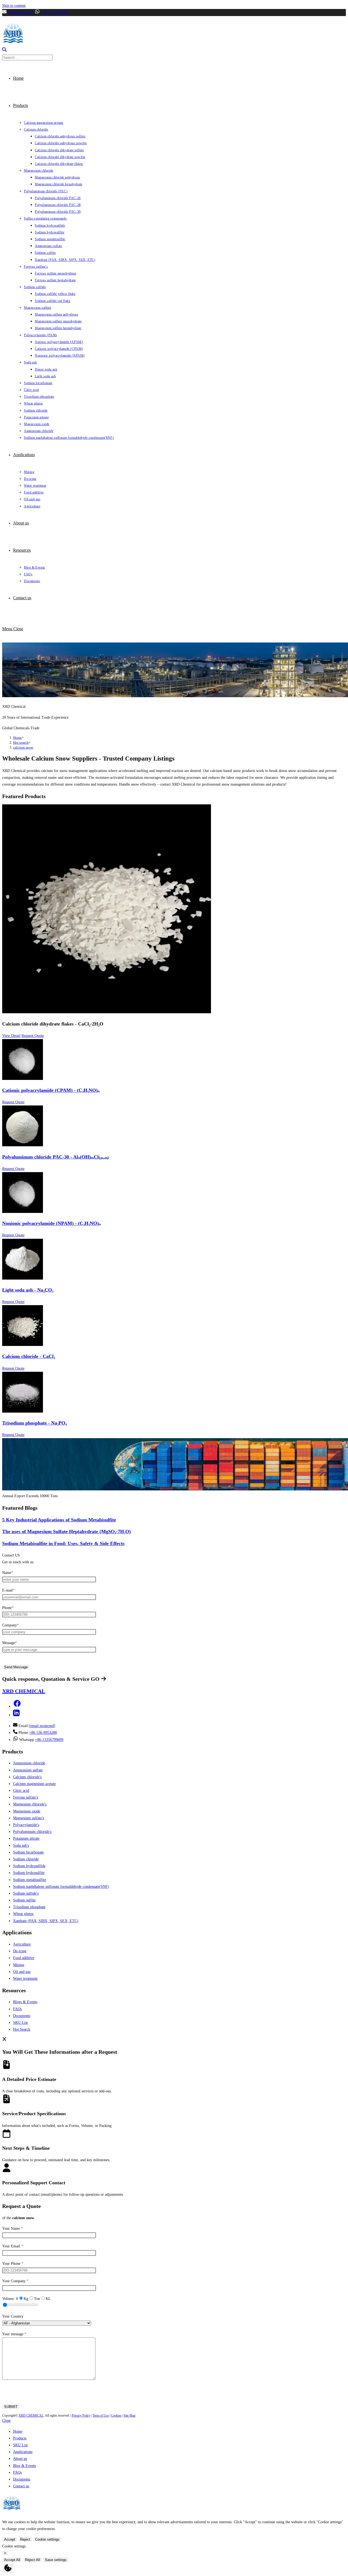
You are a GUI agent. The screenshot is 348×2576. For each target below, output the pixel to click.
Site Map (130, 2416)
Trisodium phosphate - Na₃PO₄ (34, 1423)
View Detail (11, 1036)
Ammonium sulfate (28, 1770)
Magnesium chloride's (30, 1804)
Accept (10, 2539)
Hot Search (22, 2029)
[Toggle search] (4, 50)
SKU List (20, 2023)
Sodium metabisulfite (29, 1880)
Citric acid (21, 1791)
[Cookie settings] (8, 2568)
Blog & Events (24, 2466)
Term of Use (101, 2416)
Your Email (13, 2246)
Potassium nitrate (26, 1838)
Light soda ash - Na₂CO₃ (28, 1290)
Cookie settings (47, 2539)
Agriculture (22, 1944)
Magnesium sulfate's (29, 1818)
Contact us (21, 2486)
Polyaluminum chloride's (32, 1832)
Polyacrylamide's (26, 1825)
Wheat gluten (23, 1914)
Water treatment (25, 1979)
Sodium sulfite (24, 1900)
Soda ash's (21, 1845)
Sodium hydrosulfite (29, 1873)
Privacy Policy (81, 2416)
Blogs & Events (25, 2002)
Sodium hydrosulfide (29, 1866)
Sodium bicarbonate (28, 1852)
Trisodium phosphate (29, 1907)
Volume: (10, 2299)
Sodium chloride (26, 1859)
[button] (17, 1706)
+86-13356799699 (55, 13)
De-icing (20, 1951)
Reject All (32, 2560)
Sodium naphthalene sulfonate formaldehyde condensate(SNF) (61, 1887)
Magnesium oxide (27, 1811)
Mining (19, 1965)
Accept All (12, 2560)
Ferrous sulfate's (26, 1797)
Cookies (116, 2416)
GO (96, 1679)
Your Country (13, 2316)
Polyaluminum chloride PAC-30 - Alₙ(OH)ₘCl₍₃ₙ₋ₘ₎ (55, 1157)
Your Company (15, 2281)
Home (18, 2431)
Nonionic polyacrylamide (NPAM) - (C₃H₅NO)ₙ (51, 1223)
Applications (23, 2452)
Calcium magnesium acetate (34, 1784)
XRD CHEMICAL (31, 2416)
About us (20, 2459)
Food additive (24, 1958)
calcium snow (23, 747)
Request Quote (33, 1036)
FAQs (17, 2009)
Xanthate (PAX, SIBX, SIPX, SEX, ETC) (46, 1921)
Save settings (56, 2560)
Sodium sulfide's (26, 1893)
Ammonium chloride (29, 1763)
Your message (14, 2334)
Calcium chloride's (27, 1777)
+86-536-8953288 (43, 1733)
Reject (25, 2539)
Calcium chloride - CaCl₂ (29, 1356)
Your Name (13, 2228)
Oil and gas (22, 1972)
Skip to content (14, 6)
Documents (22, 2016)
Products (20, 2438)
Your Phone (13, 2264)
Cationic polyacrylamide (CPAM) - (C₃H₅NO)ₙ (51, 1090)
